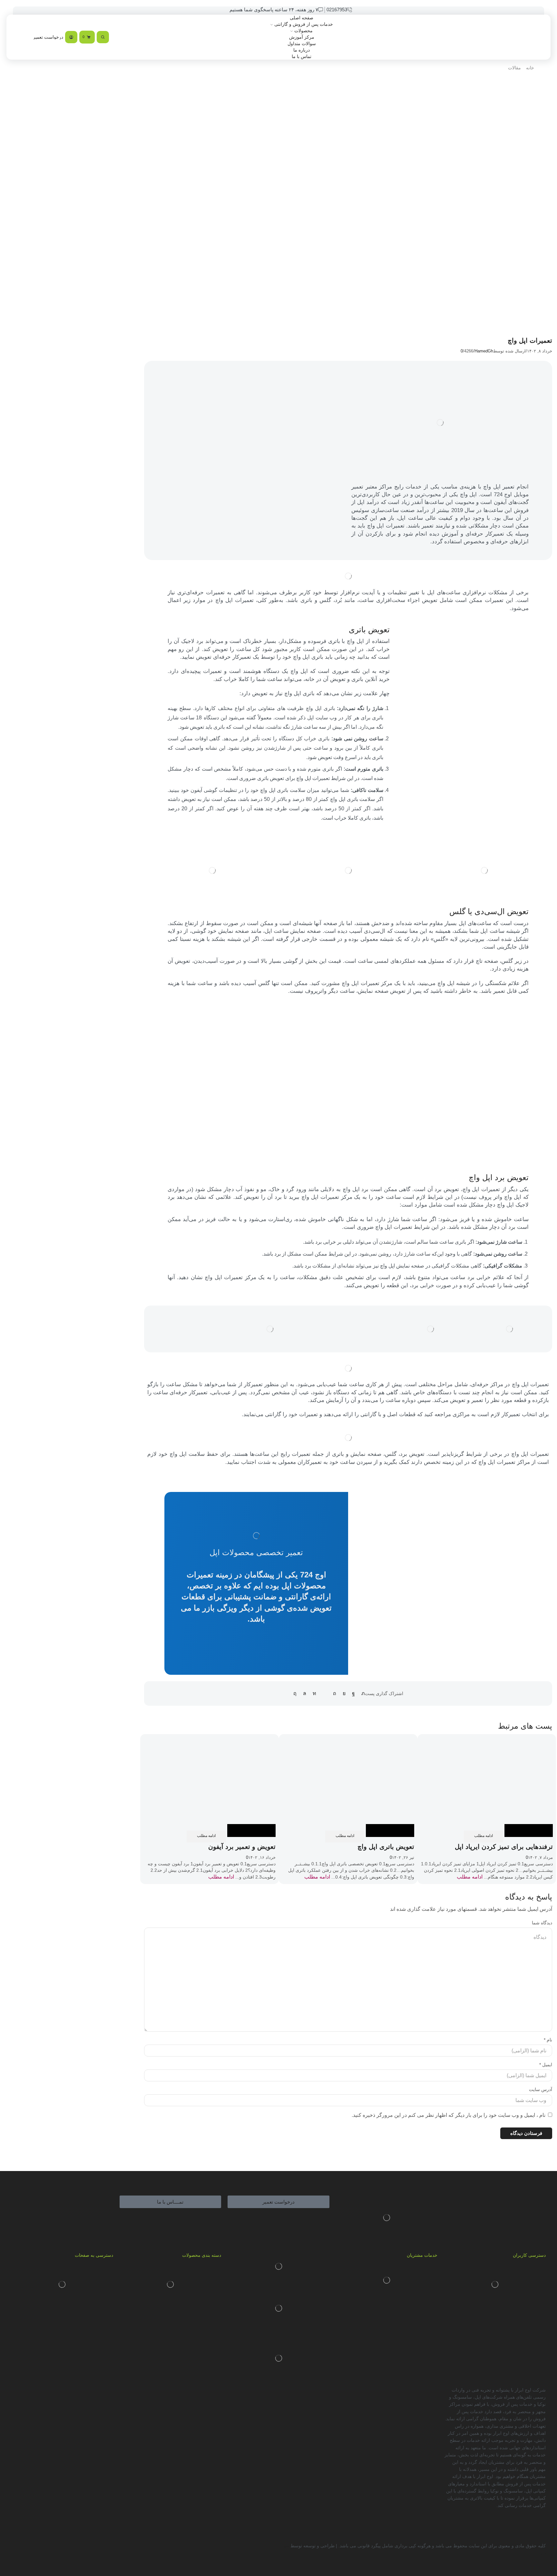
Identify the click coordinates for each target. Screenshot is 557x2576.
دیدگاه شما (542, 1923)
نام (548, 2040)
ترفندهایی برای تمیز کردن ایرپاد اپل (504, 1847)
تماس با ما (302, 56)
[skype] (297, 1693)
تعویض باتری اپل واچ (386, 1847)
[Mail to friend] (325, 1693)
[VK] (344, 1693)
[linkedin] (314, 1693)
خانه (530, 68)
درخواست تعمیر (48, 37)
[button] (278, 2202)
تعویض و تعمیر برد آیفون (242, 1847)
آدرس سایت (541, 2089)
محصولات (303, 31)
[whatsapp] (305, 1693)
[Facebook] (353, 1693)
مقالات (514, 68)
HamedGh (484, 351)
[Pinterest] (335, 1693)
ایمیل (546, 2065)
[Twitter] (362, 1693)
